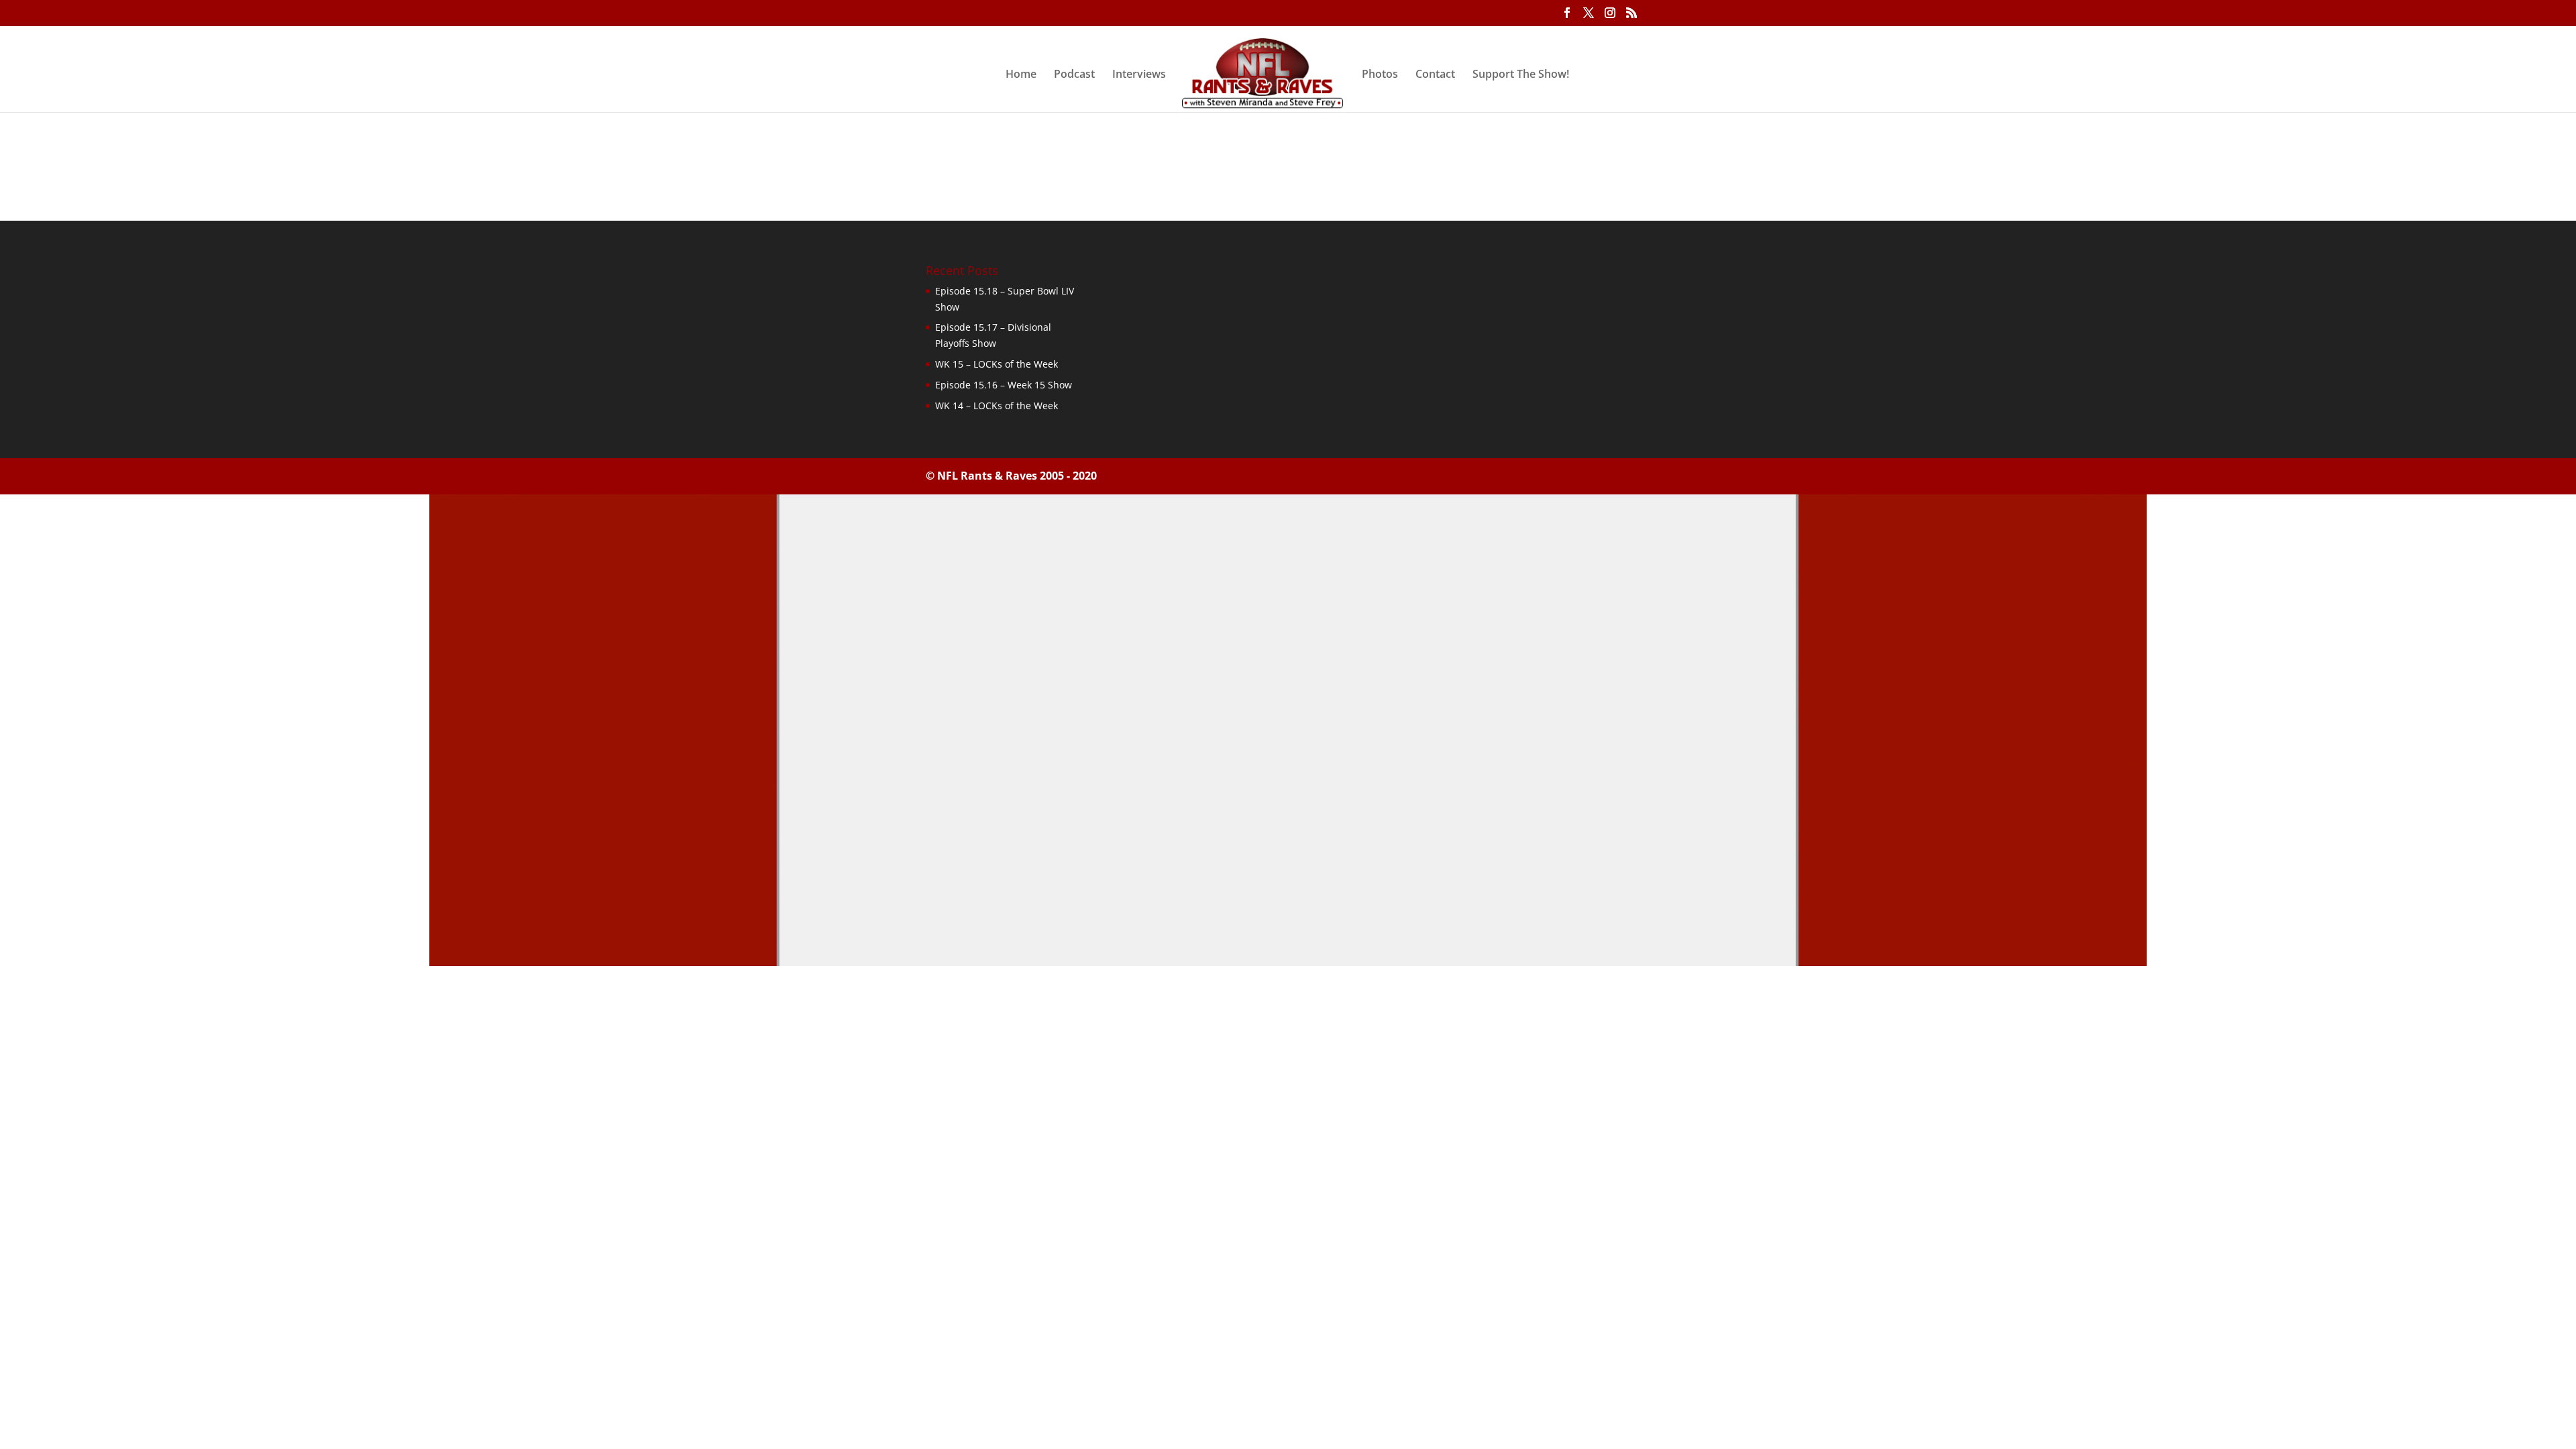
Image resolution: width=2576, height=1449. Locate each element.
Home (1021, 75)
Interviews (1139, 75)
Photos (1380, 75)
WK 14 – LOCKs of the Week (997, 406)
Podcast (1074, 75)
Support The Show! (1521, 75)
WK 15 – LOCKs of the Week (997, 364)
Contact (1435, 75)
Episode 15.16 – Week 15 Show (1004, 385)
